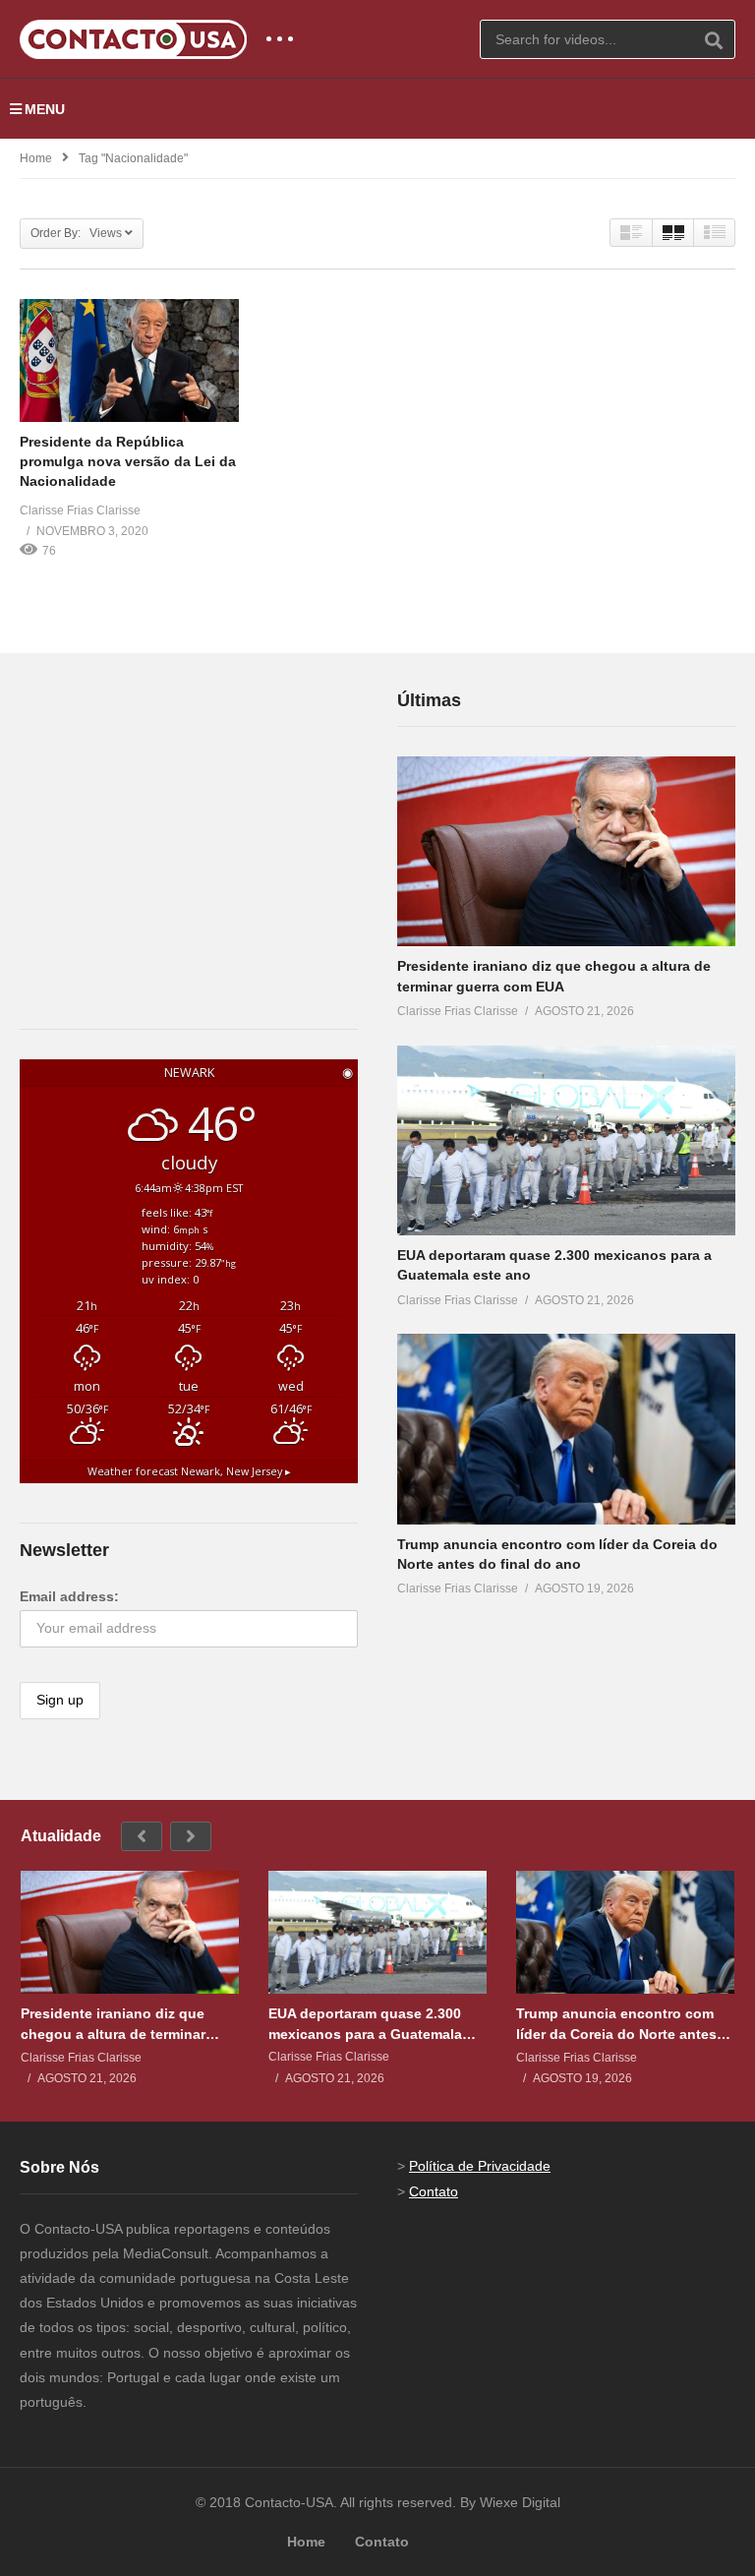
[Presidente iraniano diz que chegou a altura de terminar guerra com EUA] (566, 852)
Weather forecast (189, 1471)
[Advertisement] (167, 809)
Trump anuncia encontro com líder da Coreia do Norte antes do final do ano (616, 2024)
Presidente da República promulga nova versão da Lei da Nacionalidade (128, 462)
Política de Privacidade (480, 2166)
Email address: (69, 1596)
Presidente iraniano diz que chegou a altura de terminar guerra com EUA (113, 2024)
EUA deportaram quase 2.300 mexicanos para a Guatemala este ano (365, 2024)
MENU (45, 109)
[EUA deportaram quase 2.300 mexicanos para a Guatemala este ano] (566, 1140)
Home (36, 158)
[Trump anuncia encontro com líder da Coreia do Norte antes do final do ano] (566, 1429)
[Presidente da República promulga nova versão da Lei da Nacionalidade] (129, 360)
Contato (434, 2191)
